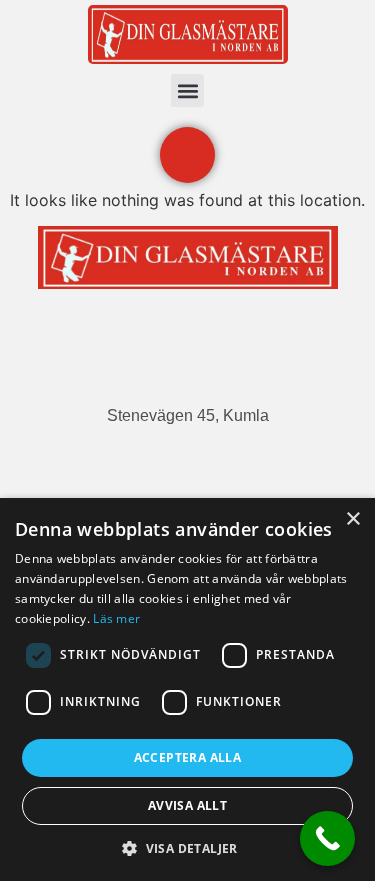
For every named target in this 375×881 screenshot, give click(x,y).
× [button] (352, 519)
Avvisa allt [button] (187, 805)
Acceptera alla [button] (188, 757)
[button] (187, 90)
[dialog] (187, 689)
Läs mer (116, 618)
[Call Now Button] (327, 838)
